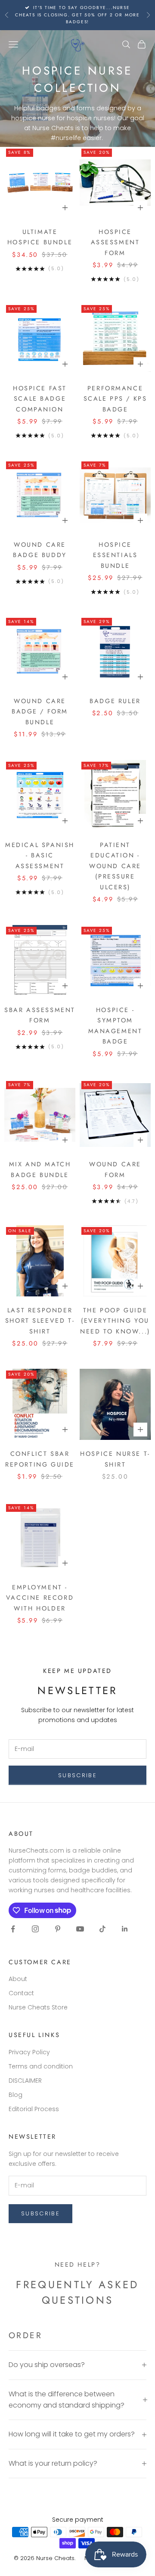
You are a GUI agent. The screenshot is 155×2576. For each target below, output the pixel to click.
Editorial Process (34, 2109)
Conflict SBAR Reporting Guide (40, 1459)
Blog (15, 2095)
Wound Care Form (115, 1169)
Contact (21, 1993)
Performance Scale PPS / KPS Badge (115, 399)
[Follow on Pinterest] (58, 1929)
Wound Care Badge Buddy (40, 550)
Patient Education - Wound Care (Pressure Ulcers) (115, 866)
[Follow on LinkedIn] (125, 1929)
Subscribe (77, 1775)
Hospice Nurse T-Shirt (115, 1459)
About (18, 1979)
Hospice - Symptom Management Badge (115, 1026)
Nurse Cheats (55, 2558)
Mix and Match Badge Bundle (40, 1169)
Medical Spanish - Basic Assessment (40, 855)
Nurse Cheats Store (38, 2007)
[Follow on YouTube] (80, 1929)
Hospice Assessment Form (115, 242)
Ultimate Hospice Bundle (40, 237)
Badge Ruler (115, 701)
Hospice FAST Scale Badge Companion (40, 399)
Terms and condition (41, 2066)
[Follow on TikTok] (102, 1929)
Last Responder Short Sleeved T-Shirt (40, 1321)
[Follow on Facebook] (13, 1929)
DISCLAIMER (25, 2081)
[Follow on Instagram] (35, 1929)
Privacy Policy (29, 2052)
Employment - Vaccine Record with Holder (40, 1598)
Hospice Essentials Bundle (115, 555)
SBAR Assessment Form (40, 1015)
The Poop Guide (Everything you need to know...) (115, 1321)
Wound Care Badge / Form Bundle (40, 712)
